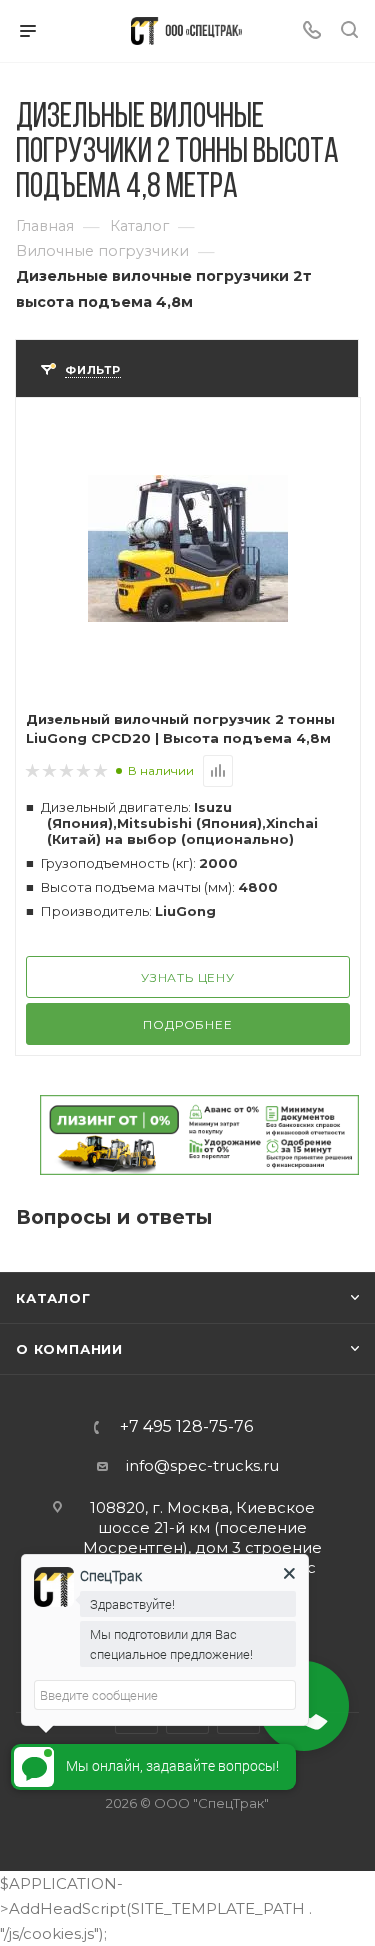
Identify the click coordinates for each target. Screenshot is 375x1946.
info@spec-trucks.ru (202, 1465)
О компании (69, 1349)
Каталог (53, 1298)
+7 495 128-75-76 (186, 1427)
